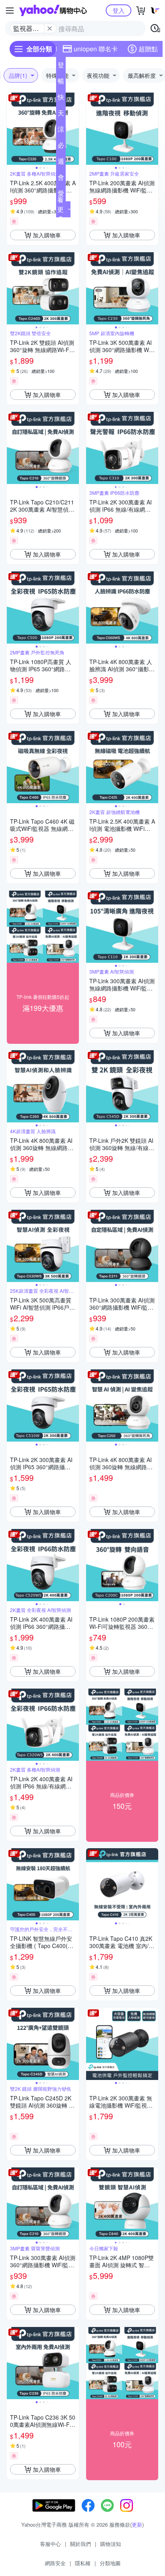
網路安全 (55, 2563)
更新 (137, 2524)
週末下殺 (61, 163)
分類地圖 (110, 2563)
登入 (119, 10)
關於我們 (80, 2544)
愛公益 (61, 195)
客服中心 (50, 2544)
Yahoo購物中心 (53, 10)
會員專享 (61, 179)
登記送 (61, 67)
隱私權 (83, 2563)
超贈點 (148, 49)
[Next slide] (74, 129)
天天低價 (61, 115)
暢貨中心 (61, 83)
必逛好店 (61, 147)
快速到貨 (61, 99)
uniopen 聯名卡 (96, 49)
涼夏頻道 (61, 131)
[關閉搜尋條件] (50, 28)
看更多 (60, 209)
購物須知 (111, 2544)
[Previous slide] (12, 129)
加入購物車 (47, 235)
